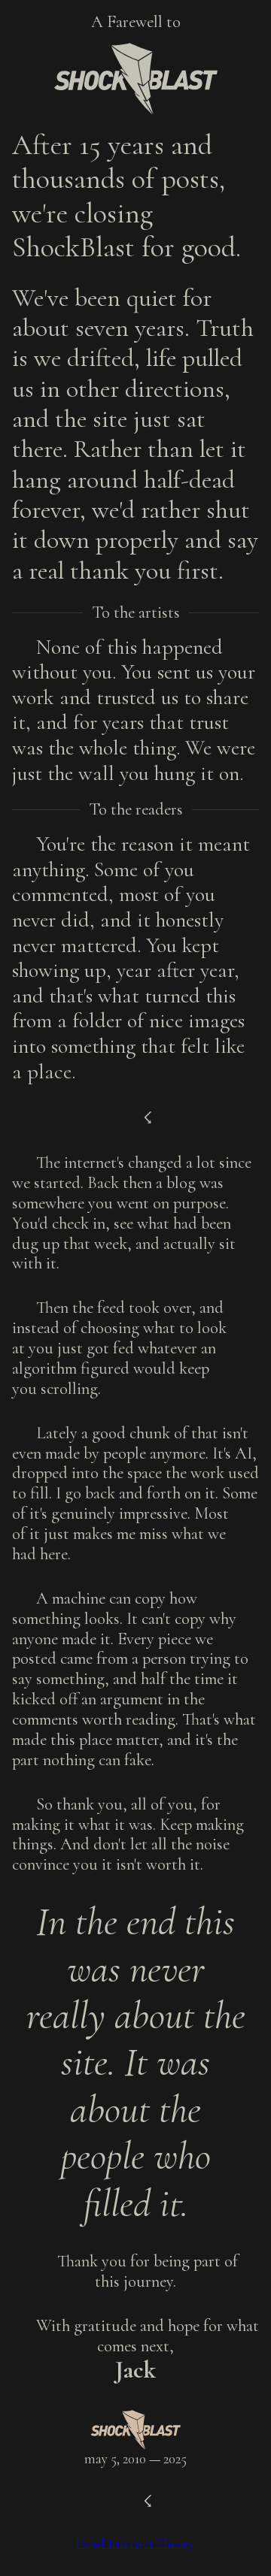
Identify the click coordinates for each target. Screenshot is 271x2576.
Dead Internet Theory (135, 2543)
